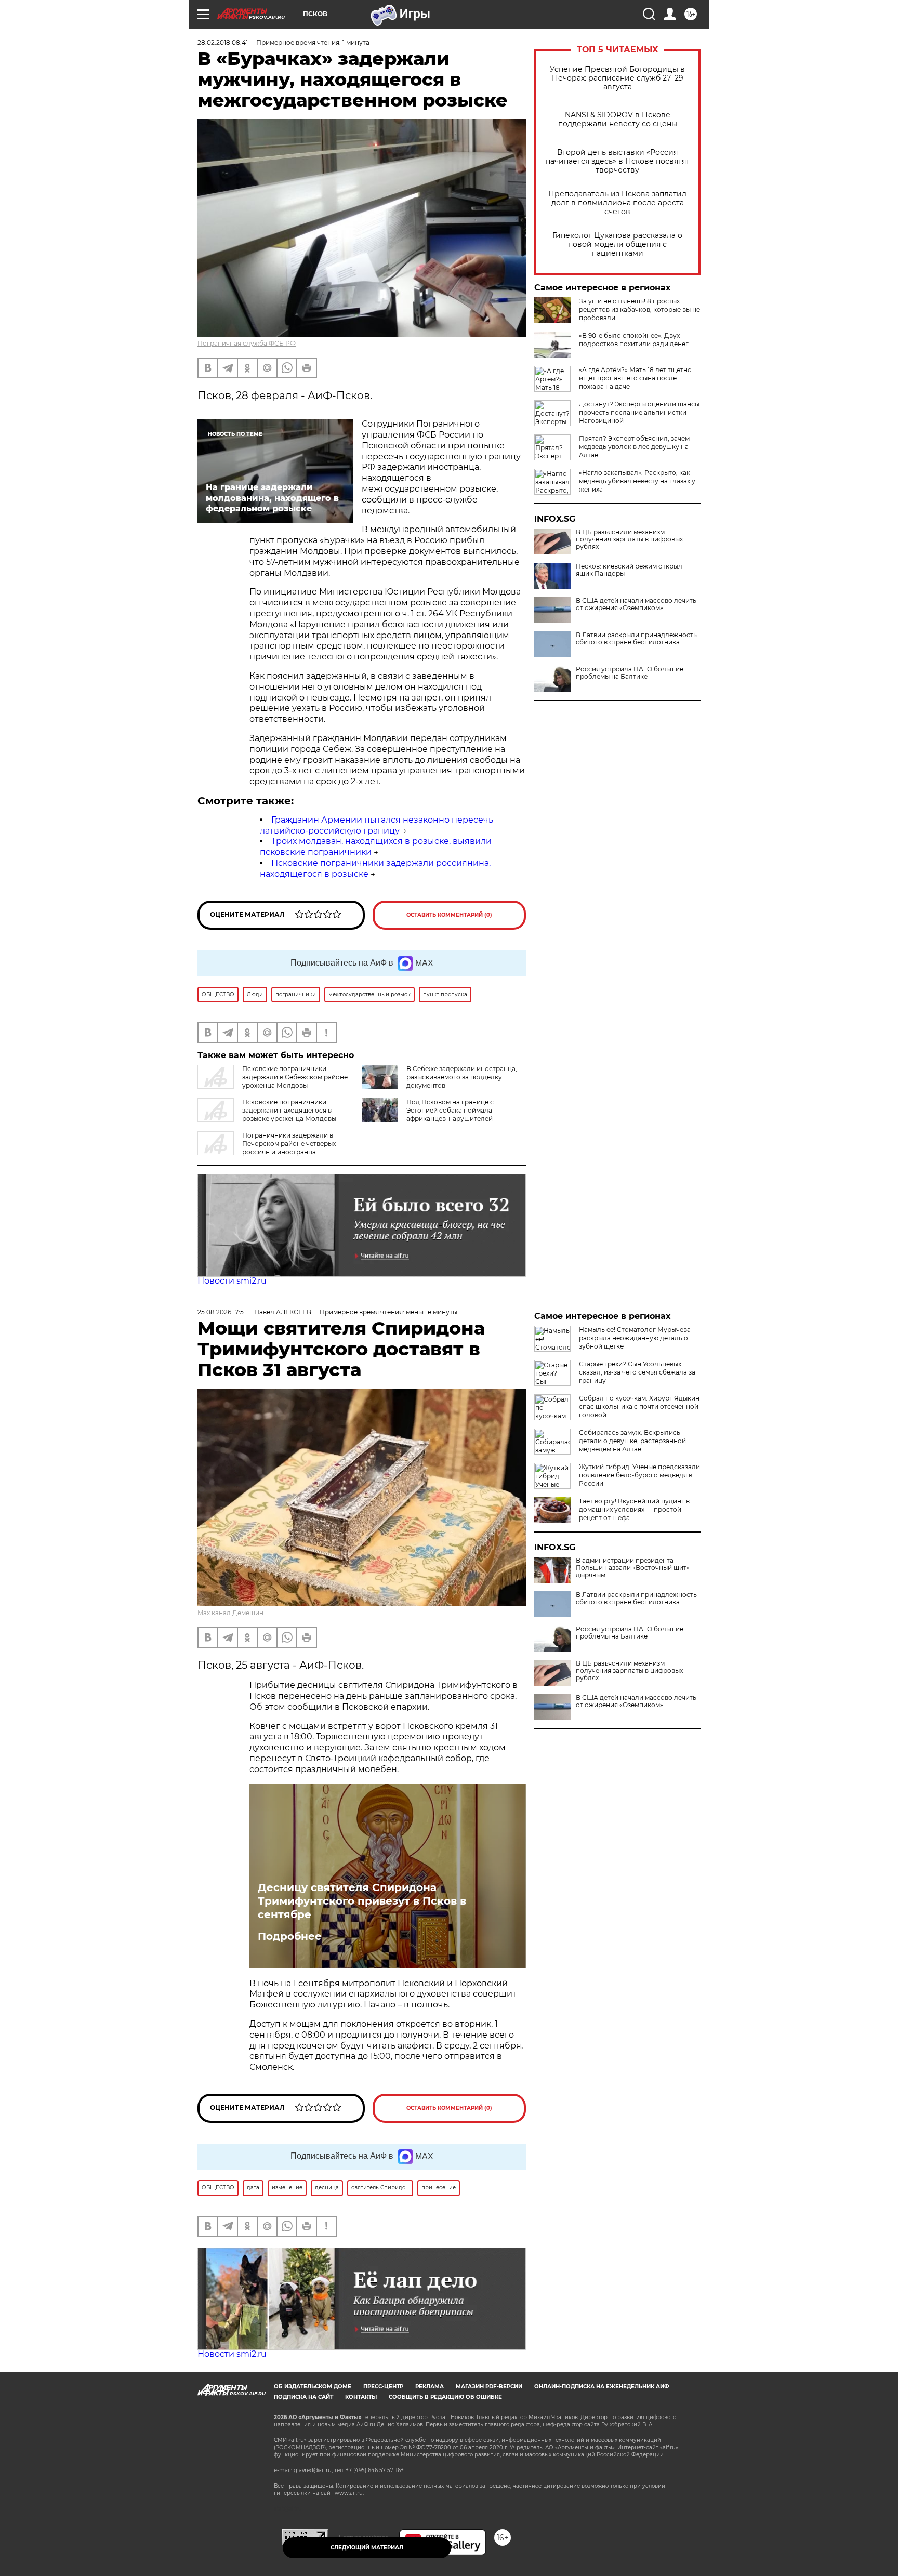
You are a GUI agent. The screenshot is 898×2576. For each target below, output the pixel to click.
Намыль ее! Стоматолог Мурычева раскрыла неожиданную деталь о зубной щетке (635, 1338)
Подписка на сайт (303, 2397)
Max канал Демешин (230, 1613)
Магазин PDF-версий (489, 2387)
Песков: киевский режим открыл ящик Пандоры (629, 570)
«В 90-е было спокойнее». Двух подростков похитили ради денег (634, 340)
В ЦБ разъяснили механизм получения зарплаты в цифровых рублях (629, 539)
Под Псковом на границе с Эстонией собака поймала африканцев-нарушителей (450, 1110)
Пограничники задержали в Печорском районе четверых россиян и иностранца (289, 1144)
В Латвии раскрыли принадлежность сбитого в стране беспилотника (636, 639)
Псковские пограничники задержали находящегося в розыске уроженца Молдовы (289, 1110)
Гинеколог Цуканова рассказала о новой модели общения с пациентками (617, 245)
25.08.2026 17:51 (222, 1312)
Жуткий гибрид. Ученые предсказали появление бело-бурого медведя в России (639, 1475)
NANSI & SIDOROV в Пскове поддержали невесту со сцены (618, 120)
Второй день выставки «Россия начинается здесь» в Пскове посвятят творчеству (618, 161)
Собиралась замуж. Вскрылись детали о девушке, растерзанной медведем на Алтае (632, 1441)
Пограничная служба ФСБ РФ (247, 343)
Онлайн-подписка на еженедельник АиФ (602, 2387)
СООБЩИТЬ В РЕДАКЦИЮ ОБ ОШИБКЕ (445, 2397)
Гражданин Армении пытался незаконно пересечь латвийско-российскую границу (377, 825)
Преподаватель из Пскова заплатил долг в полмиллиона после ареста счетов (617, 203)
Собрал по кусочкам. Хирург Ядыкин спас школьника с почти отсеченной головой (639, 1406)
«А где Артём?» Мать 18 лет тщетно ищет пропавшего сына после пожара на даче (635, 378)
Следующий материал (367, 2548)
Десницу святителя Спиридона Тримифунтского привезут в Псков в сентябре (362, 1901)
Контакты (361, 2397)
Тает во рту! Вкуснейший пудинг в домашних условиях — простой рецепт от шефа (634, 1509)
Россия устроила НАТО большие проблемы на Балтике (630, 673)
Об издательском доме (313, 2387)
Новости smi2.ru (232, 1281)
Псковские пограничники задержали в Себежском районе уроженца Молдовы (295, 1077)
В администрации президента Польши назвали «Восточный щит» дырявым (633, 1568)
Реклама (430, 2387)
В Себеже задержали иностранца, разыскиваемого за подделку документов (462, 1077)
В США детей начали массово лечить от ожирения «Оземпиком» (636, 604)
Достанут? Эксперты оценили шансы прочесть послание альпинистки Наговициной (639, 412)
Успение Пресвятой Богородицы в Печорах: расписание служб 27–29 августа (617, 78)
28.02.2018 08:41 (223, 42)
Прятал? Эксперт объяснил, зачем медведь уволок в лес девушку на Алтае (634, 447)
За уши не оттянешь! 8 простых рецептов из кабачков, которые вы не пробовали (639, 309)
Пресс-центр (383, 2387)
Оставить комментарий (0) (449, 915)
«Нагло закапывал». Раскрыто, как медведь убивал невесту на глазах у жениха (637, 481)
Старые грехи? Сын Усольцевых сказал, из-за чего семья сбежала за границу (637, 1372)
